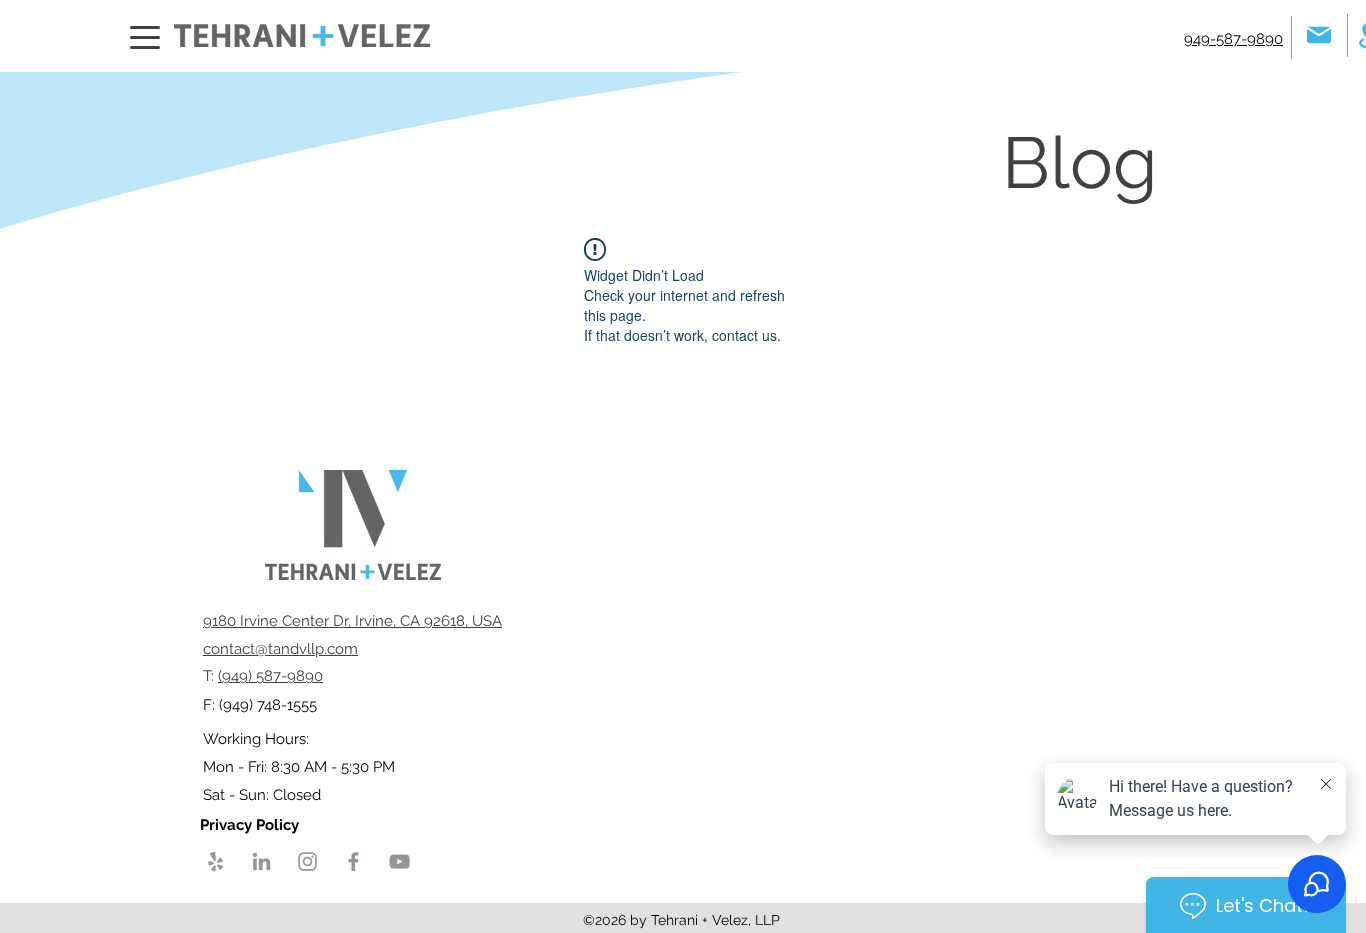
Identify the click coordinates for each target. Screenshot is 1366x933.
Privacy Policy (251, 825)
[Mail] (1319, 34)
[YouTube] (399, 861)
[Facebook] (353, 861)
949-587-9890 (1233, 39)
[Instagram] (307, 861)
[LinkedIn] (261, 861)
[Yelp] (215, 861)
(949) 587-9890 (270, 676)
